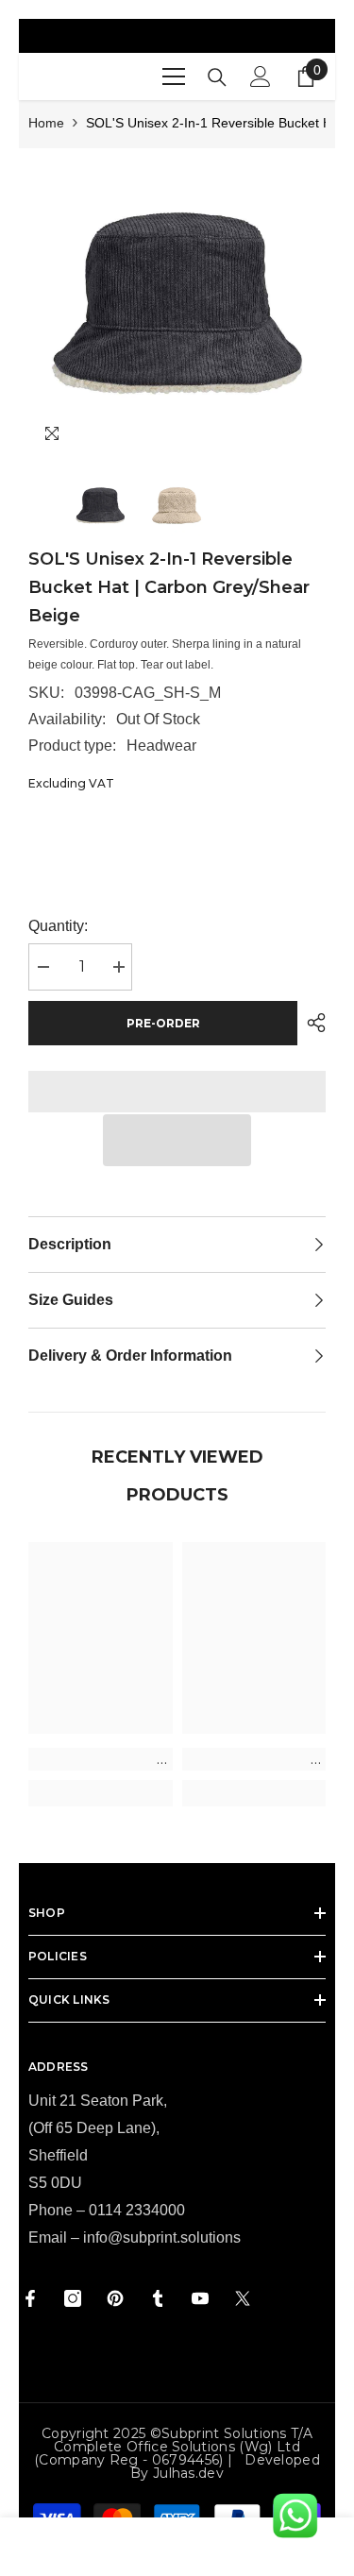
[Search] (217, 77)
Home (46, 123)
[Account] (261, 76)
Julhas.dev (188, 2473)
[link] (101, 1759)
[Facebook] (30, 2298)
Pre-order (163, 1023)
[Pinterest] (115, 2298)
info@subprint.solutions (162, 2237)
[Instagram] (73, 2298)
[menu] (174, 76)
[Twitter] (243, 2298)
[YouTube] (200, 2298)
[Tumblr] (158, 2298)
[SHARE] (312, 1023)
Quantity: (58, 926)
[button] (177, 1140)
